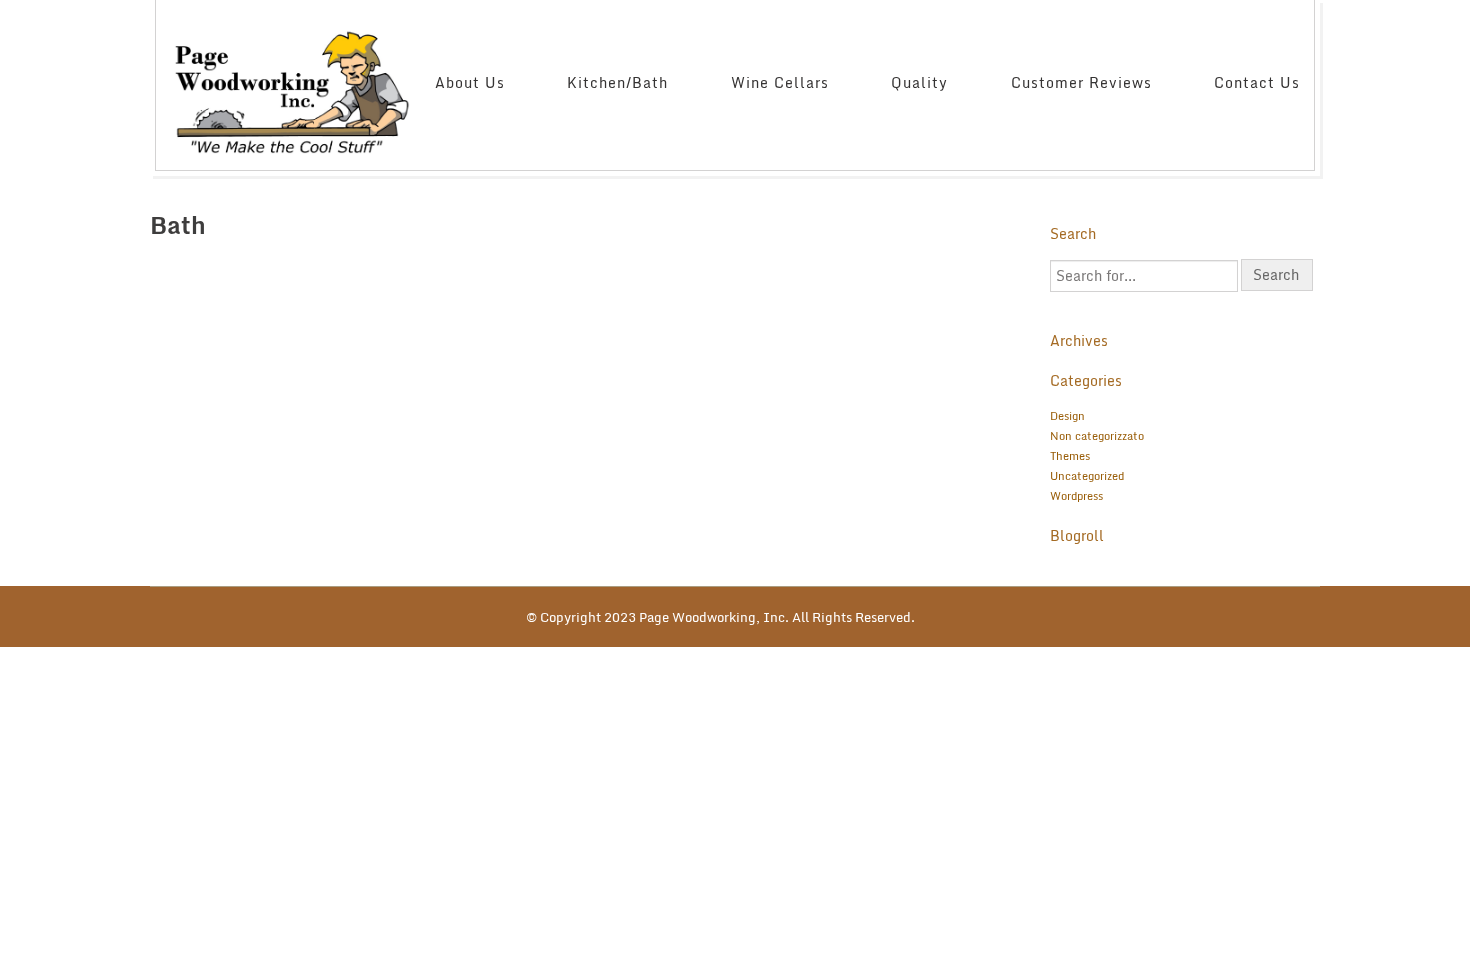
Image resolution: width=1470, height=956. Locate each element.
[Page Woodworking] (296, 81)
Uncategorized (1087, 476)
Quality (919, 83)
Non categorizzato (1097, 436)
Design (1067, 416)
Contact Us (1257, 83)
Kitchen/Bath (617, 83)
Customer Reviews (1081, 83)
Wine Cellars (780, 83)
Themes (1070, 456)
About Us (470, 83)
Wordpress (1076, 496)
